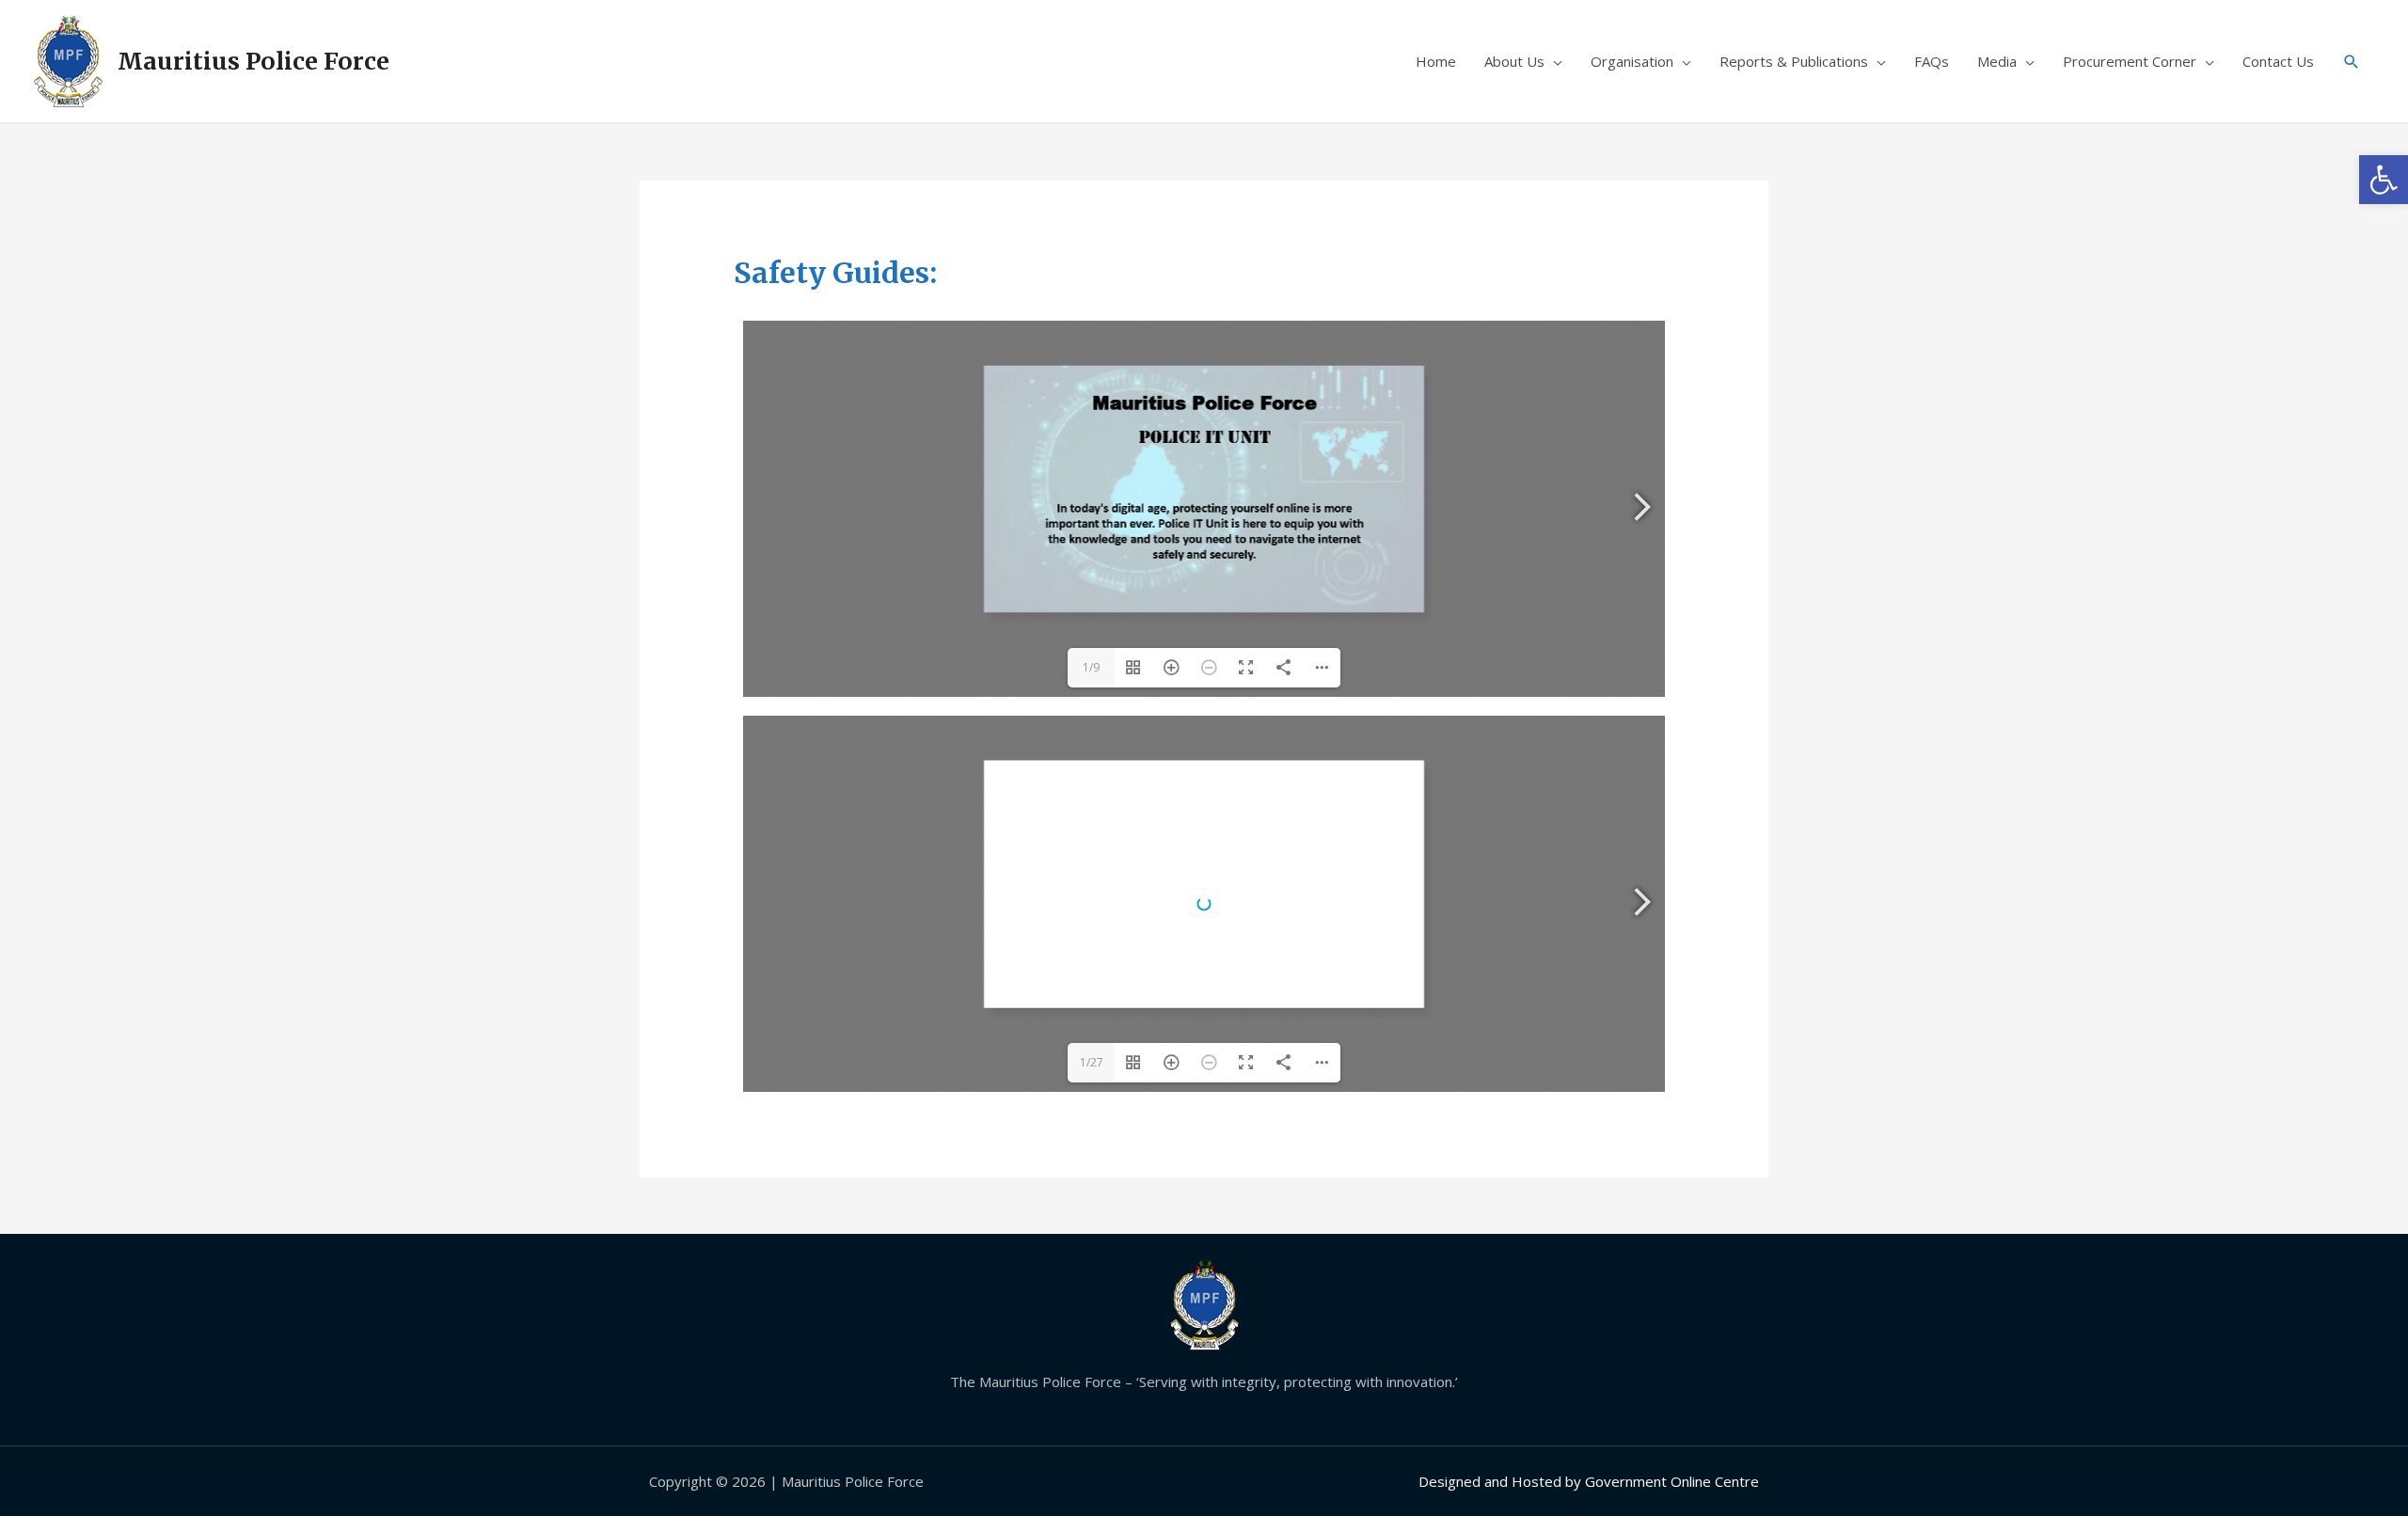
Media (1997, 61)
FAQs (1932, 61)
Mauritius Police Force (253, 61)
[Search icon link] (2352, 62)
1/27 (1092, 1062)
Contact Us (2278, 61)
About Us (1514, 61)
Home (1436, 61)
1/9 (1091, 667)
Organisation (1632, 61)
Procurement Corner (2130, 61)
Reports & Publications (1794, 61)
